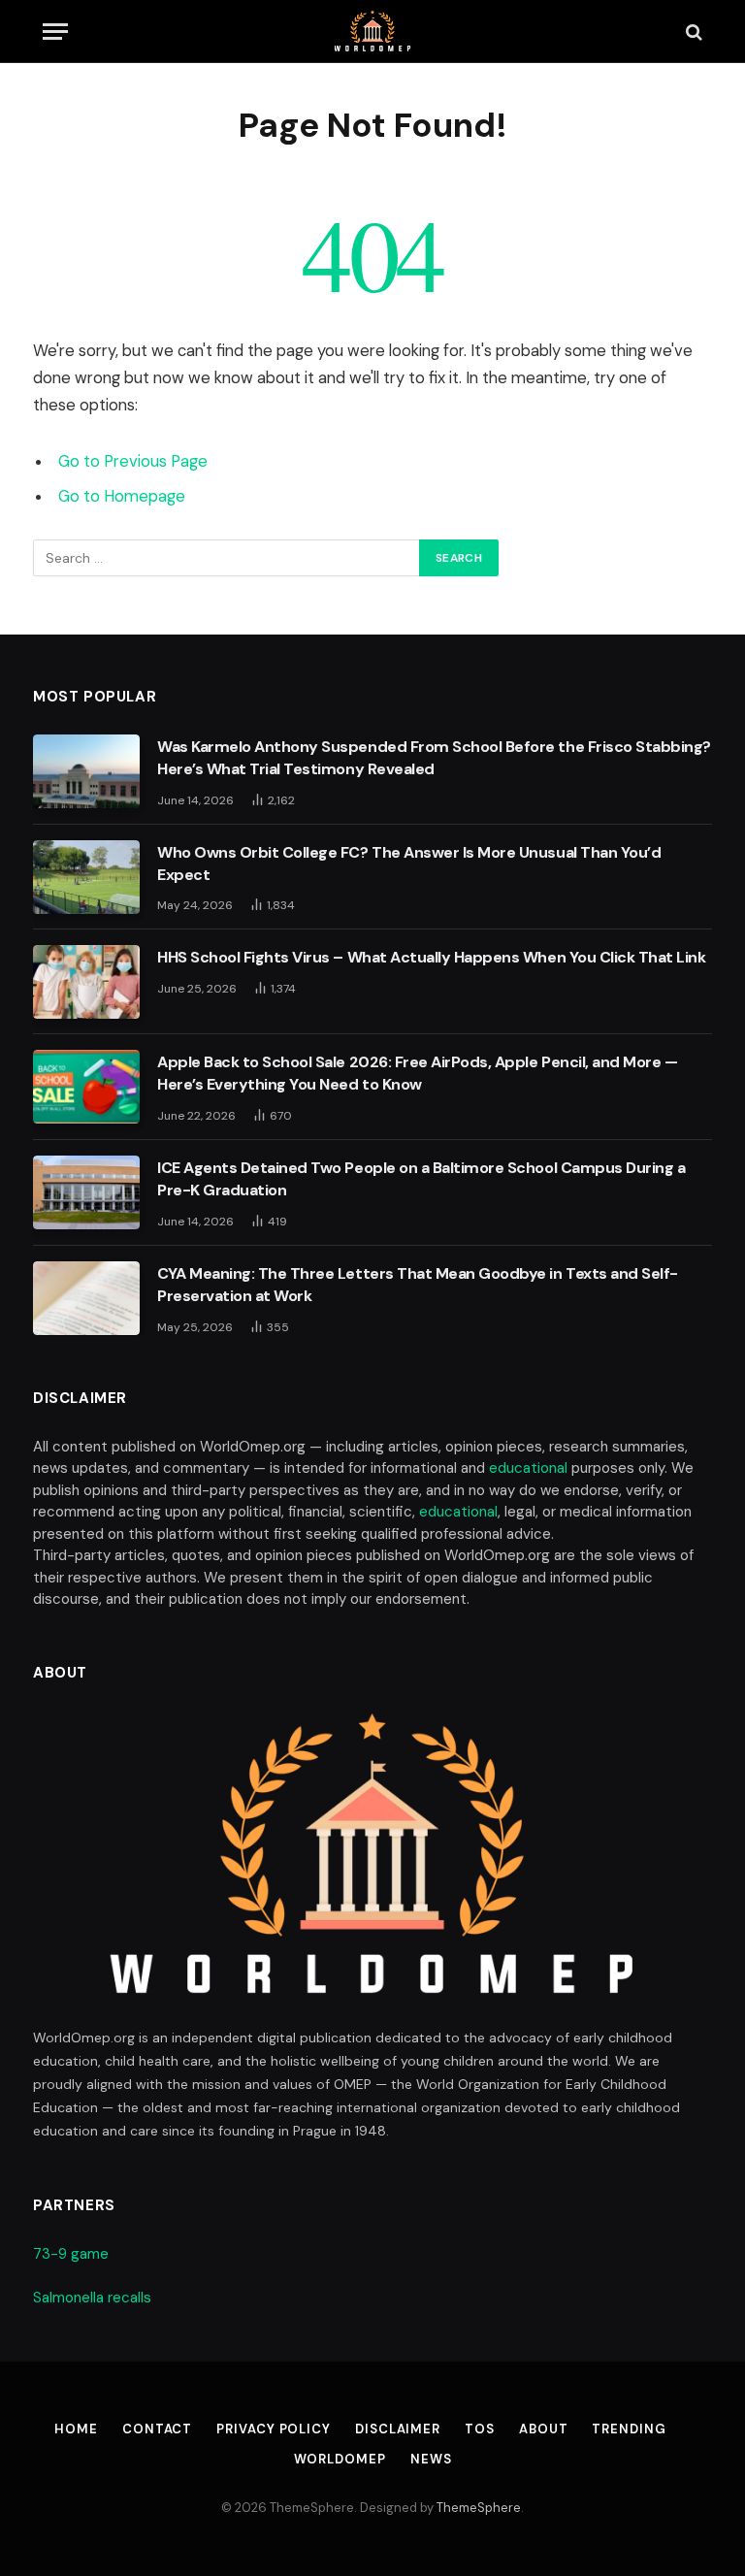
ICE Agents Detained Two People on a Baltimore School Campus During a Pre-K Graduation (421, 1179)
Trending (629, 2429)
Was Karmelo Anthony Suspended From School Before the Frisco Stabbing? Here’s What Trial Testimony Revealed (434, 758)
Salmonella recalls (92, 2298)
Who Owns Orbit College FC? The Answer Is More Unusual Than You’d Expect (409, 864)
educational (528, 1468)
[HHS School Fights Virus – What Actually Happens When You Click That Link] (86, 982)
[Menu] (55, 32)
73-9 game (71, 2254)
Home (76, 2429)
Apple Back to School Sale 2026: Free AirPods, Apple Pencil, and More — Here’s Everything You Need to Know (417, 1073)
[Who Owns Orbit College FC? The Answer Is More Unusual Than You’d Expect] (86, 877)
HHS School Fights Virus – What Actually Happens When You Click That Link (431, 957)
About (544, 2429)
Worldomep (340, 2459)
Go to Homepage (122, 496)
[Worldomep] (373, 32)
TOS (480, 2429)
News (431, 2459)
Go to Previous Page (133, 461)
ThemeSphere (479, 2508)
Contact (157, 2429)
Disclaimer (398, 2429)
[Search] (692, 32)
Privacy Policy (274, 2429)
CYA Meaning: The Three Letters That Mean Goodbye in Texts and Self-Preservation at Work (418, 1285)
